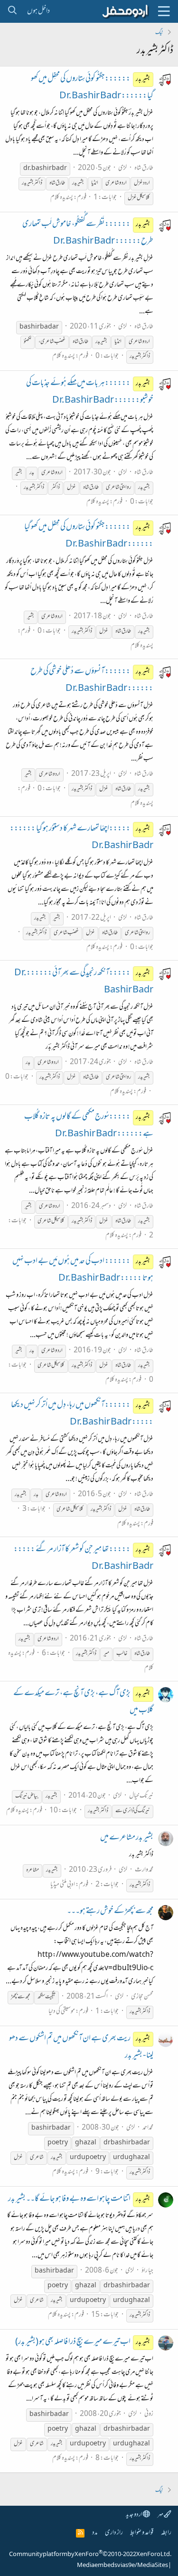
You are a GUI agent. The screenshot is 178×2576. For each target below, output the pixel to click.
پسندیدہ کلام (62, 198)
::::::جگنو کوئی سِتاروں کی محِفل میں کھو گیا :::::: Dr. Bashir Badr (89, 536)
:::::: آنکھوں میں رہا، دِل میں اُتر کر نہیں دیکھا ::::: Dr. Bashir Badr (82, 1414)
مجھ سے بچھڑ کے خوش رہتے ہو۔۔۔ (110, 1912)
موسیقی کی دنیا (62, 2012)
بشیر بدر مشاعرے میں (127, 1838)
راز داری (114, 2533)
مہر (161, 2515)
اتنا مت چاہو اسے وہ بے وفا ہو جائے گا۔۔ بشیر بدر (79, 2199)
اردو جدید (134, 2515)
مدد (95, 2533)
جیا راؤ (147, 2271)
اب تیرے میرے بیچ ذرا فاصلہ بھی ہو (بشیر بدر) (83, 2342)
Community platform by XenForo (90, 2555)
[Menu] (164, 11)
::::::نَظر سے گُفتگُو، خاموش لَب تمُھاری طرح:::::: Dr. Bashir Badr (88, 233)
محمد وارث (144, 1870)
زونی (149, 2414)
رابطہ (166, 2533)
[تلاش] (12, 11)
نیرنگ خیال (141, 1796)
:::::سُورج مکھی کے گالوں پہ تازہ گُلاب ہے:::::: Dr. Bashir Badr (89, 1126)
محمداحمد (148, 2128)
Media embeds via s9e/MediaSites (122, 2566)
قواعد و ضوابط (142, 2533)
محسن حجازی (142, 1997)
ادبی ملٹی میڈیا (63, 1885)
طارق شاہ (144, 168)
